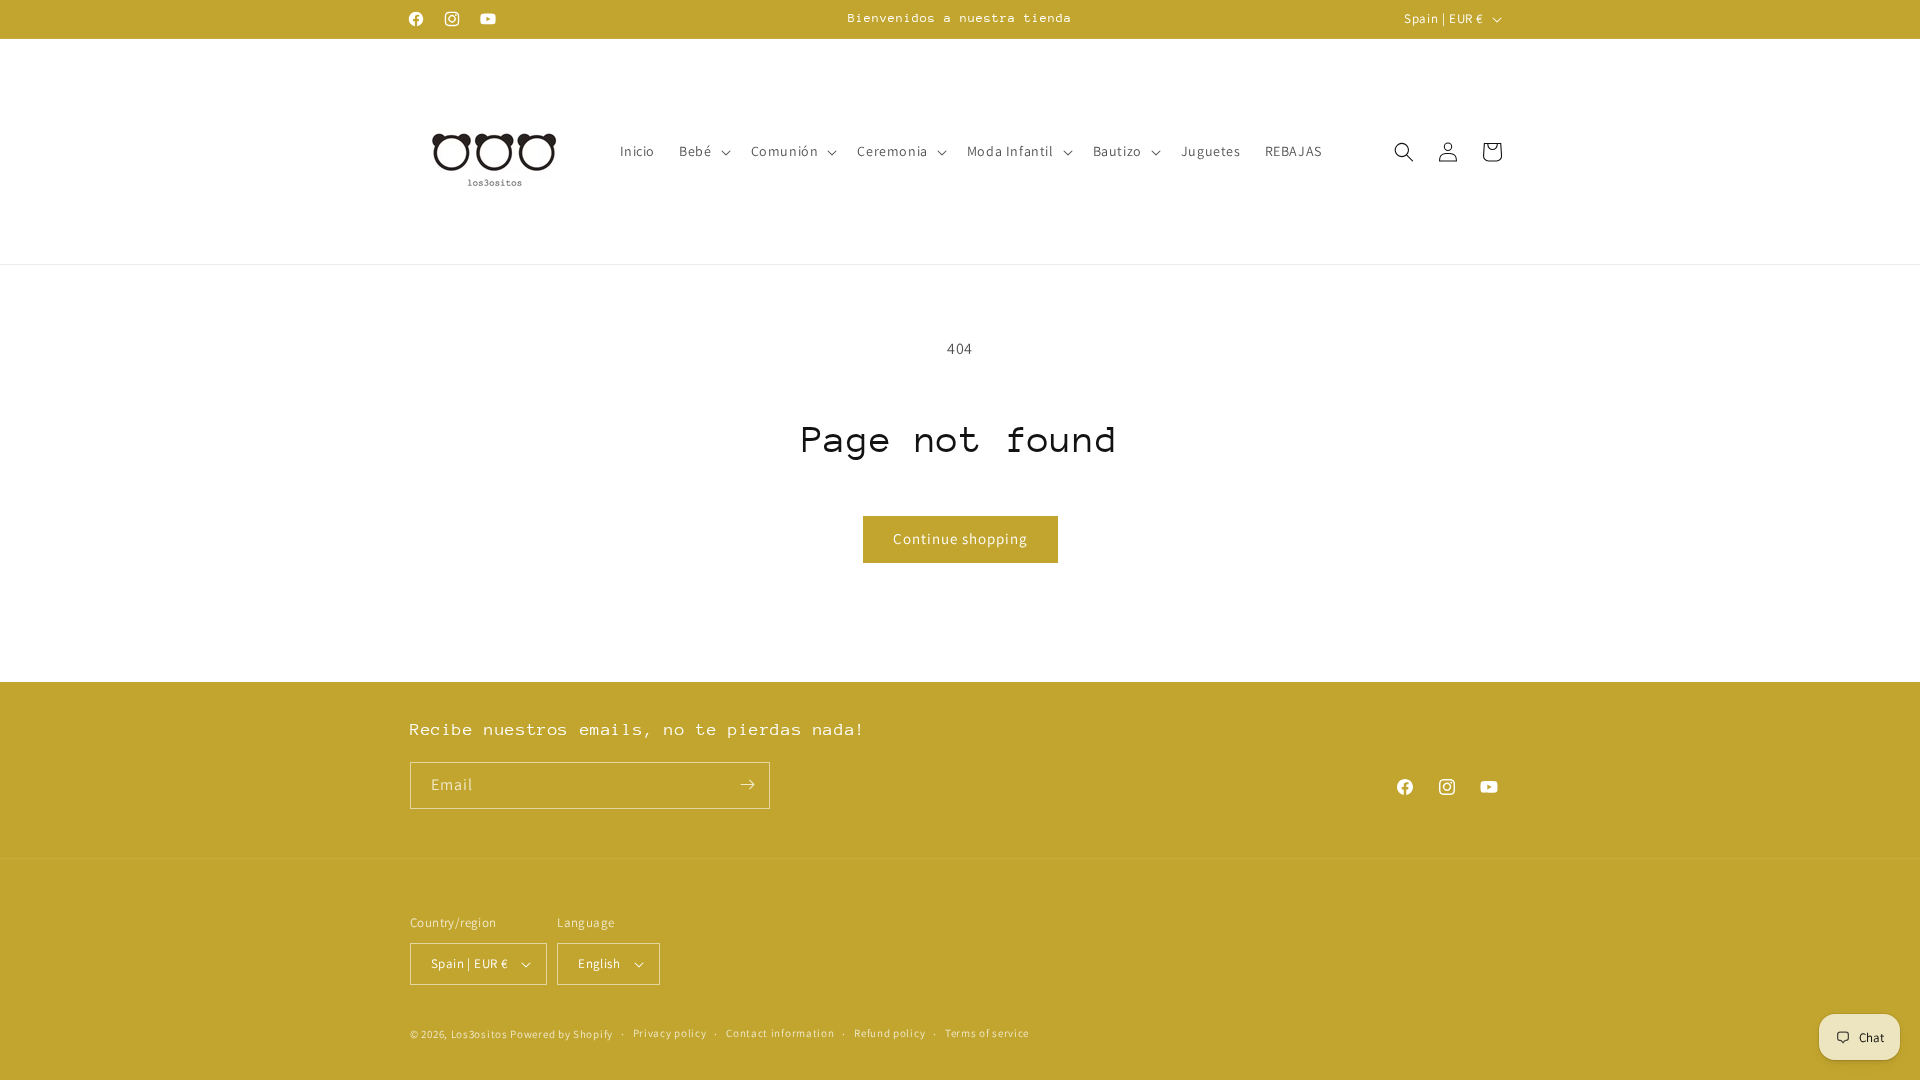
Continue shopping (960, 538)
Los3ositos (479, 1034)
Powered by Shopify (561, 1034)
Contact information (780, 1033)
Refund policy (889, 1033)
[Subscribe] (747, 784)
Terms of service (987, 1033)
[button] (702, 151)
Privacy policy (670, 1033)
